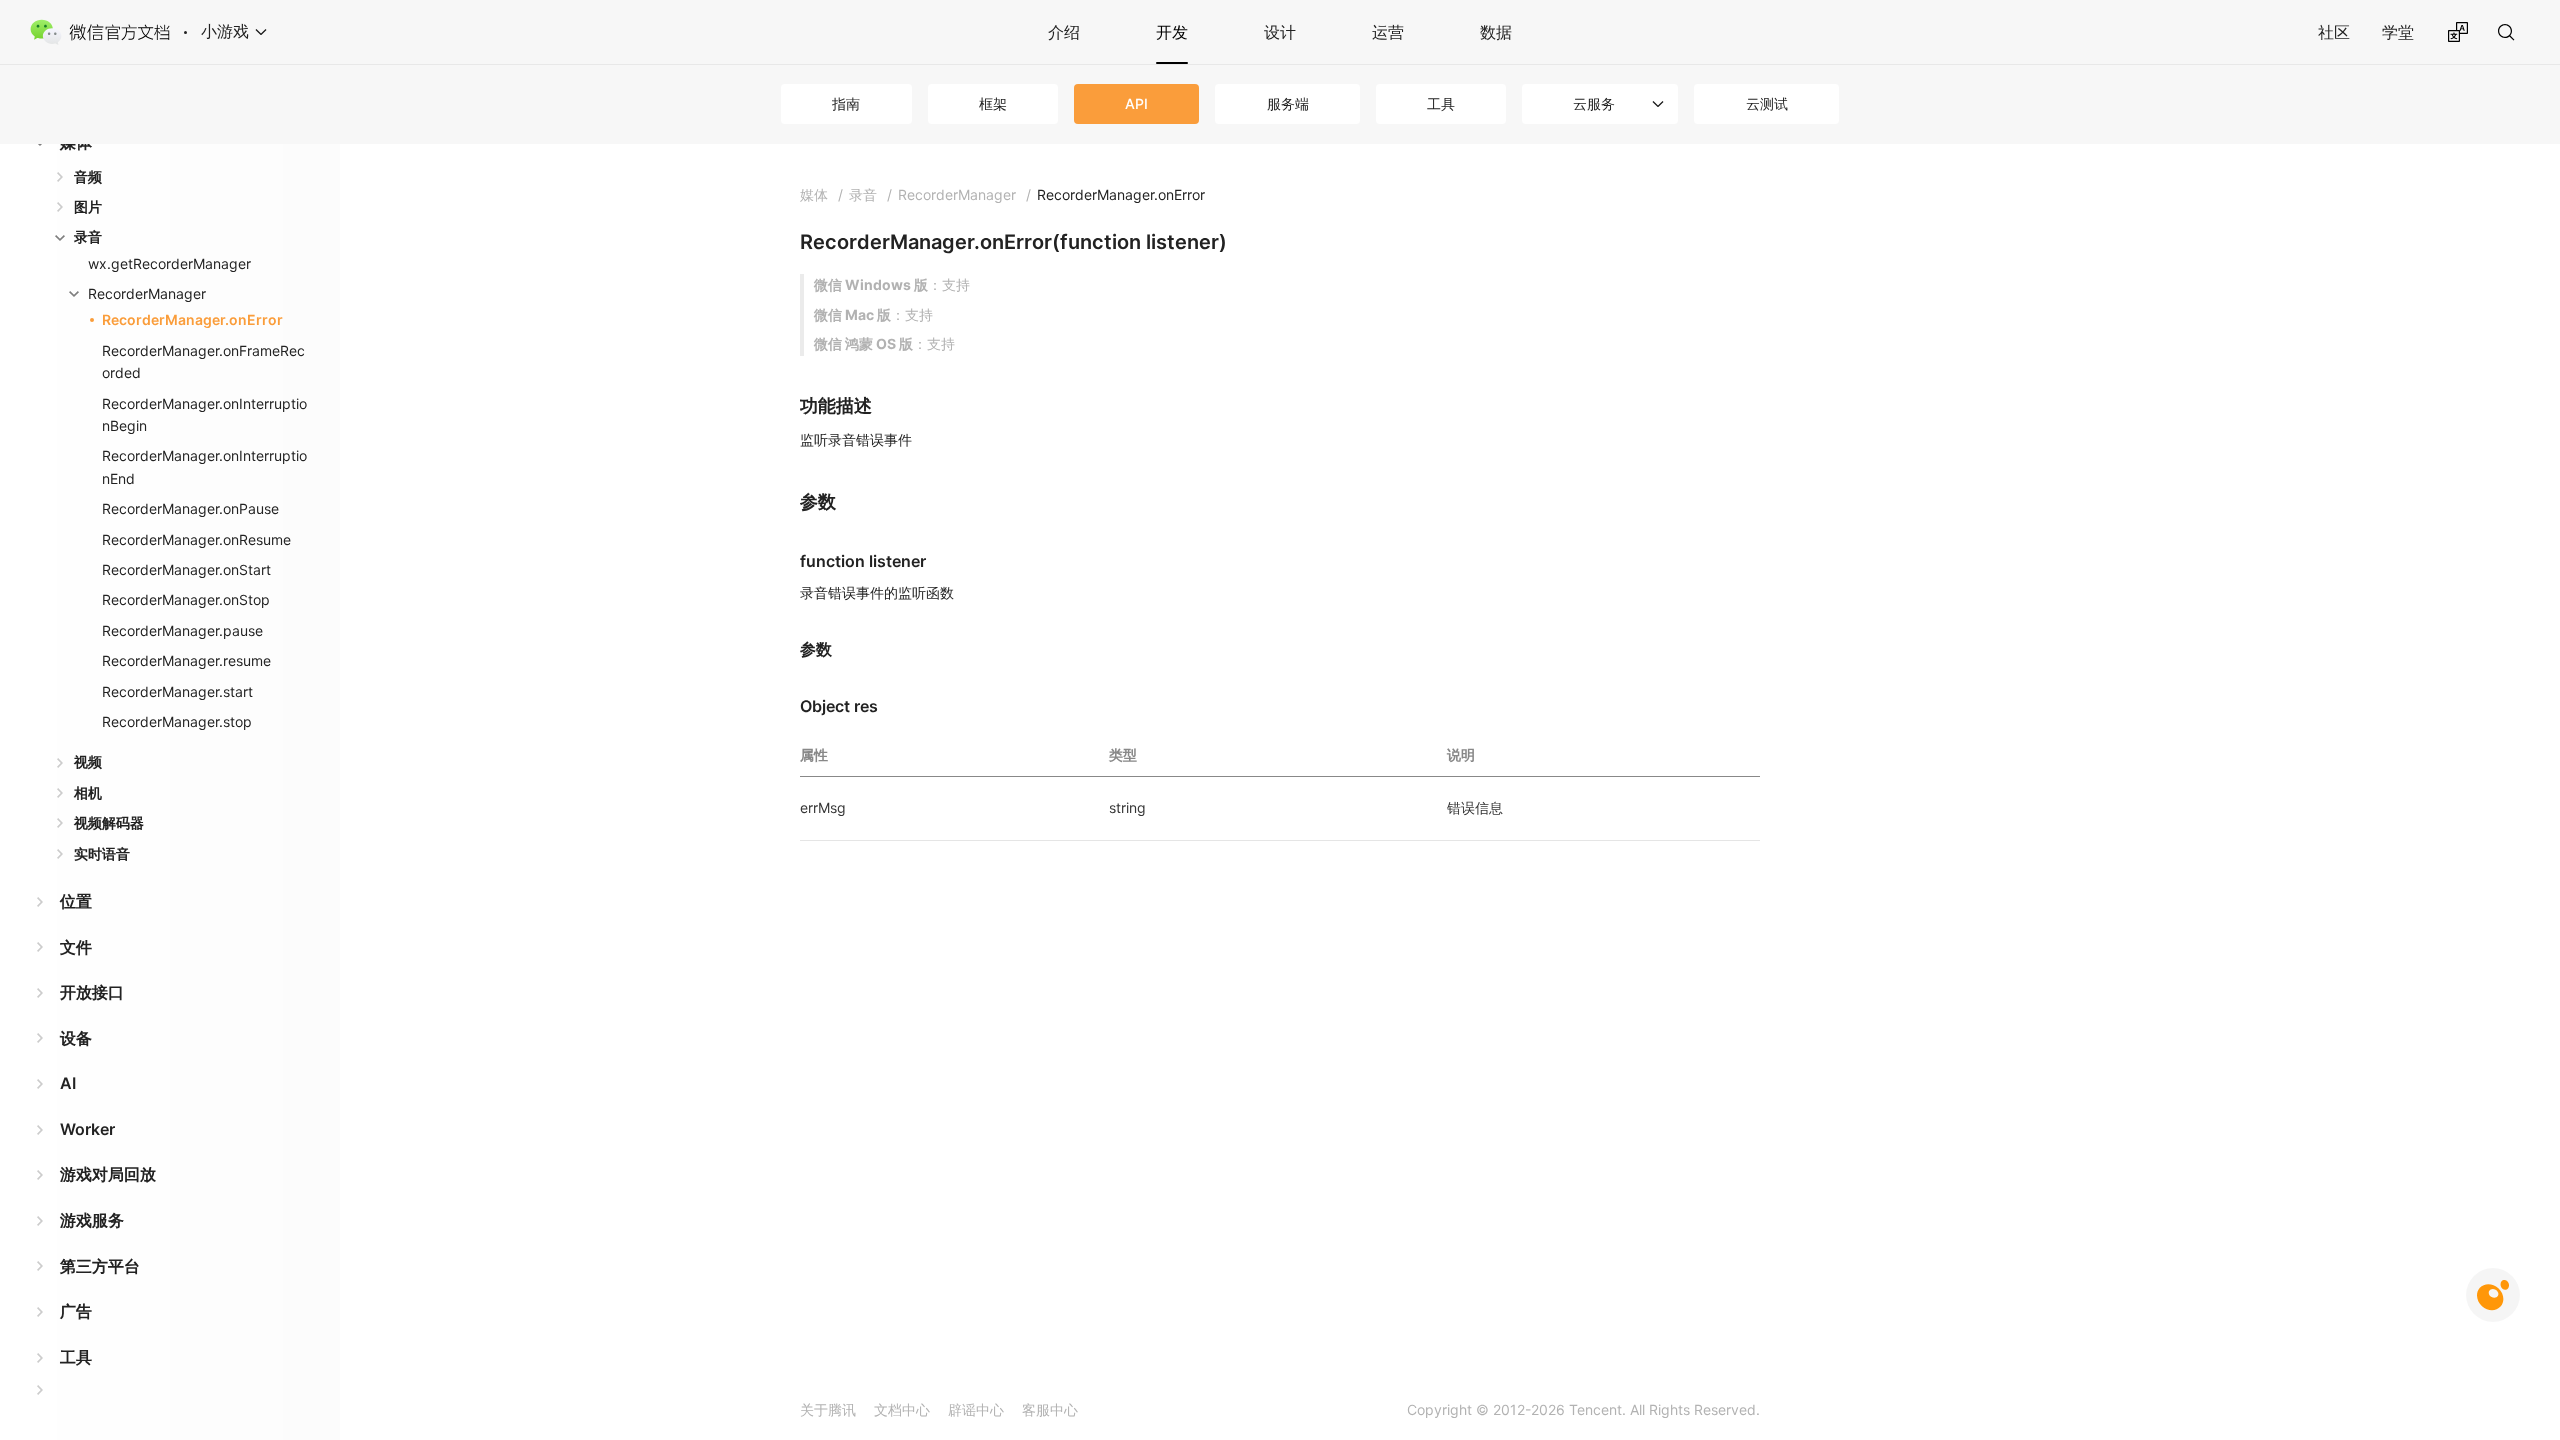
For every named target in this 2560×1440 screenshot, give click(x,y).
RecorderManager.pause (182, 630)
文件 (76, 947)
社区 (2334, 32)
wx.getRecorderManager (169, 263)
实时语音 (102, 853)
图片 (88, 206)
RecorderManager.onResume (196, 539)
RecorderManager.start (177, 691)
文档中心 (902, 1409)
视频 (88, 761)
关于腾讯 (828, 1409)
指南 (846, 103)
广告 (76, 1311)
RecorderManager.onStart (186, 569)
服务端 (1288, 103)
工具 (1441, 103)
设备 (76, 1038)
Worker (87, 1129)
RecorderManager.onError (192, 319)
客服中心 (1050, 1409)
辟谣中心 (976, 1409)
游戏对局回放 (108, 1174)
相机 (88, 792)
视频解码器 (109, 822)
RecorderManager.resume (186, 660)
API (1136, 103)
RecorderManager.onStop (186, 599)
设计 (1280, 32)
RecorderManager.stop (177, 721)
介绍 (1064, 32)
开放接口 (92, 992)
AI (68, 1083)
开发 (1172, 32)
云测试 (1767, 103)
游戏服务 (92, 1220)
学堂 (2398, 32)
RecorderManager (147, 293)
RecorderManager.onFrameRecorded (203, 361)
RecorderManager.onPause (190, 508)
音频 (88, 176)
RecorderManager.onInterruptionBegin (204, 414)
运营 (1388, 32)
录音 (88, 236)
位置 (76, 901)
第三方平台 (100, 1266)
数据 (1496, 32)
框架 (993, 103)
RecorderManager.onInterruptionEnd (204, 466)
